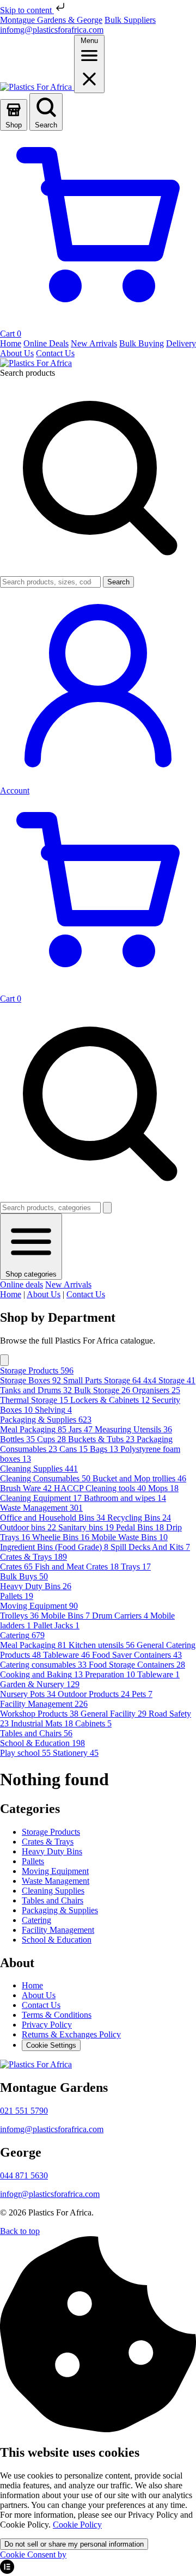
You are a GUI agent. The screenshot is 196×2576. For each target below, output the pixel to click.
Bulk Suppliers (130, 20)
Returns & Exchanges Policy (71, 2034)
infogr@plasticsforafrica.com (50, 2194)
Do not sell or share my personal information (74, 2544)
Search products (27, 373)
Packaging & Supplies (60, 1910)
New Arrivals (68, 1284)
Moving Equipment (55, 1871)
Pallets (33, 1861)
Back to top (20, 2231)
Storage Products (51, 1832)
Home (11, 1294)
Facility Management (58, 1930)
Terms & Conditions (57, 2015)
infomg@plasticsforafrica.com (52, 30)
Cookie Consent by (33, 2554)
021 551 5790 (24, 2111)
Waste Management (56, 1881)
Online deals (22, 1284)
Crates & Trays (48, 1842)
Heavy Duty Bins (52, 1851)
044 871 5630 (24, 2175)
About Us (44, 1294)
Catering (36, 1920)
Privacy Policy (47, 2025)
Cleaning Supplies (53, 1891)
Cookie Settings (51, 2045)
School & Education (57, 1940)
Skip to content (27, 10)
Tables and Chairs (53, 1900)
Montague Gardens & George (51, 20)
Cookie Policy (77, 2525)
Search (118, 582)
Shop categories (31, 1274)
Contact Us (86, 1294)
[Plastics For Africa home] (37, 87)
